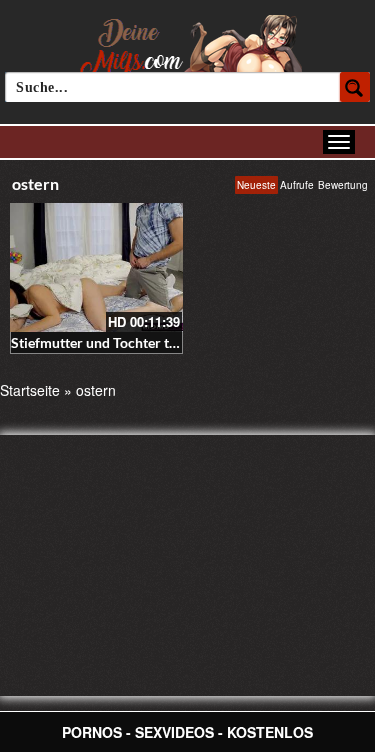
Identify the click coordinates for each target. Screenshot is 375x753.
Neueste (256, 185)
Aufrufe (297, 185)
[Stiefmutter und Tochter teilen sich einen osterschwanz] (96, 267)
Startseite (30, 390)
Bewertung (343, 185)
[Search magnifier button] (355, 87)
